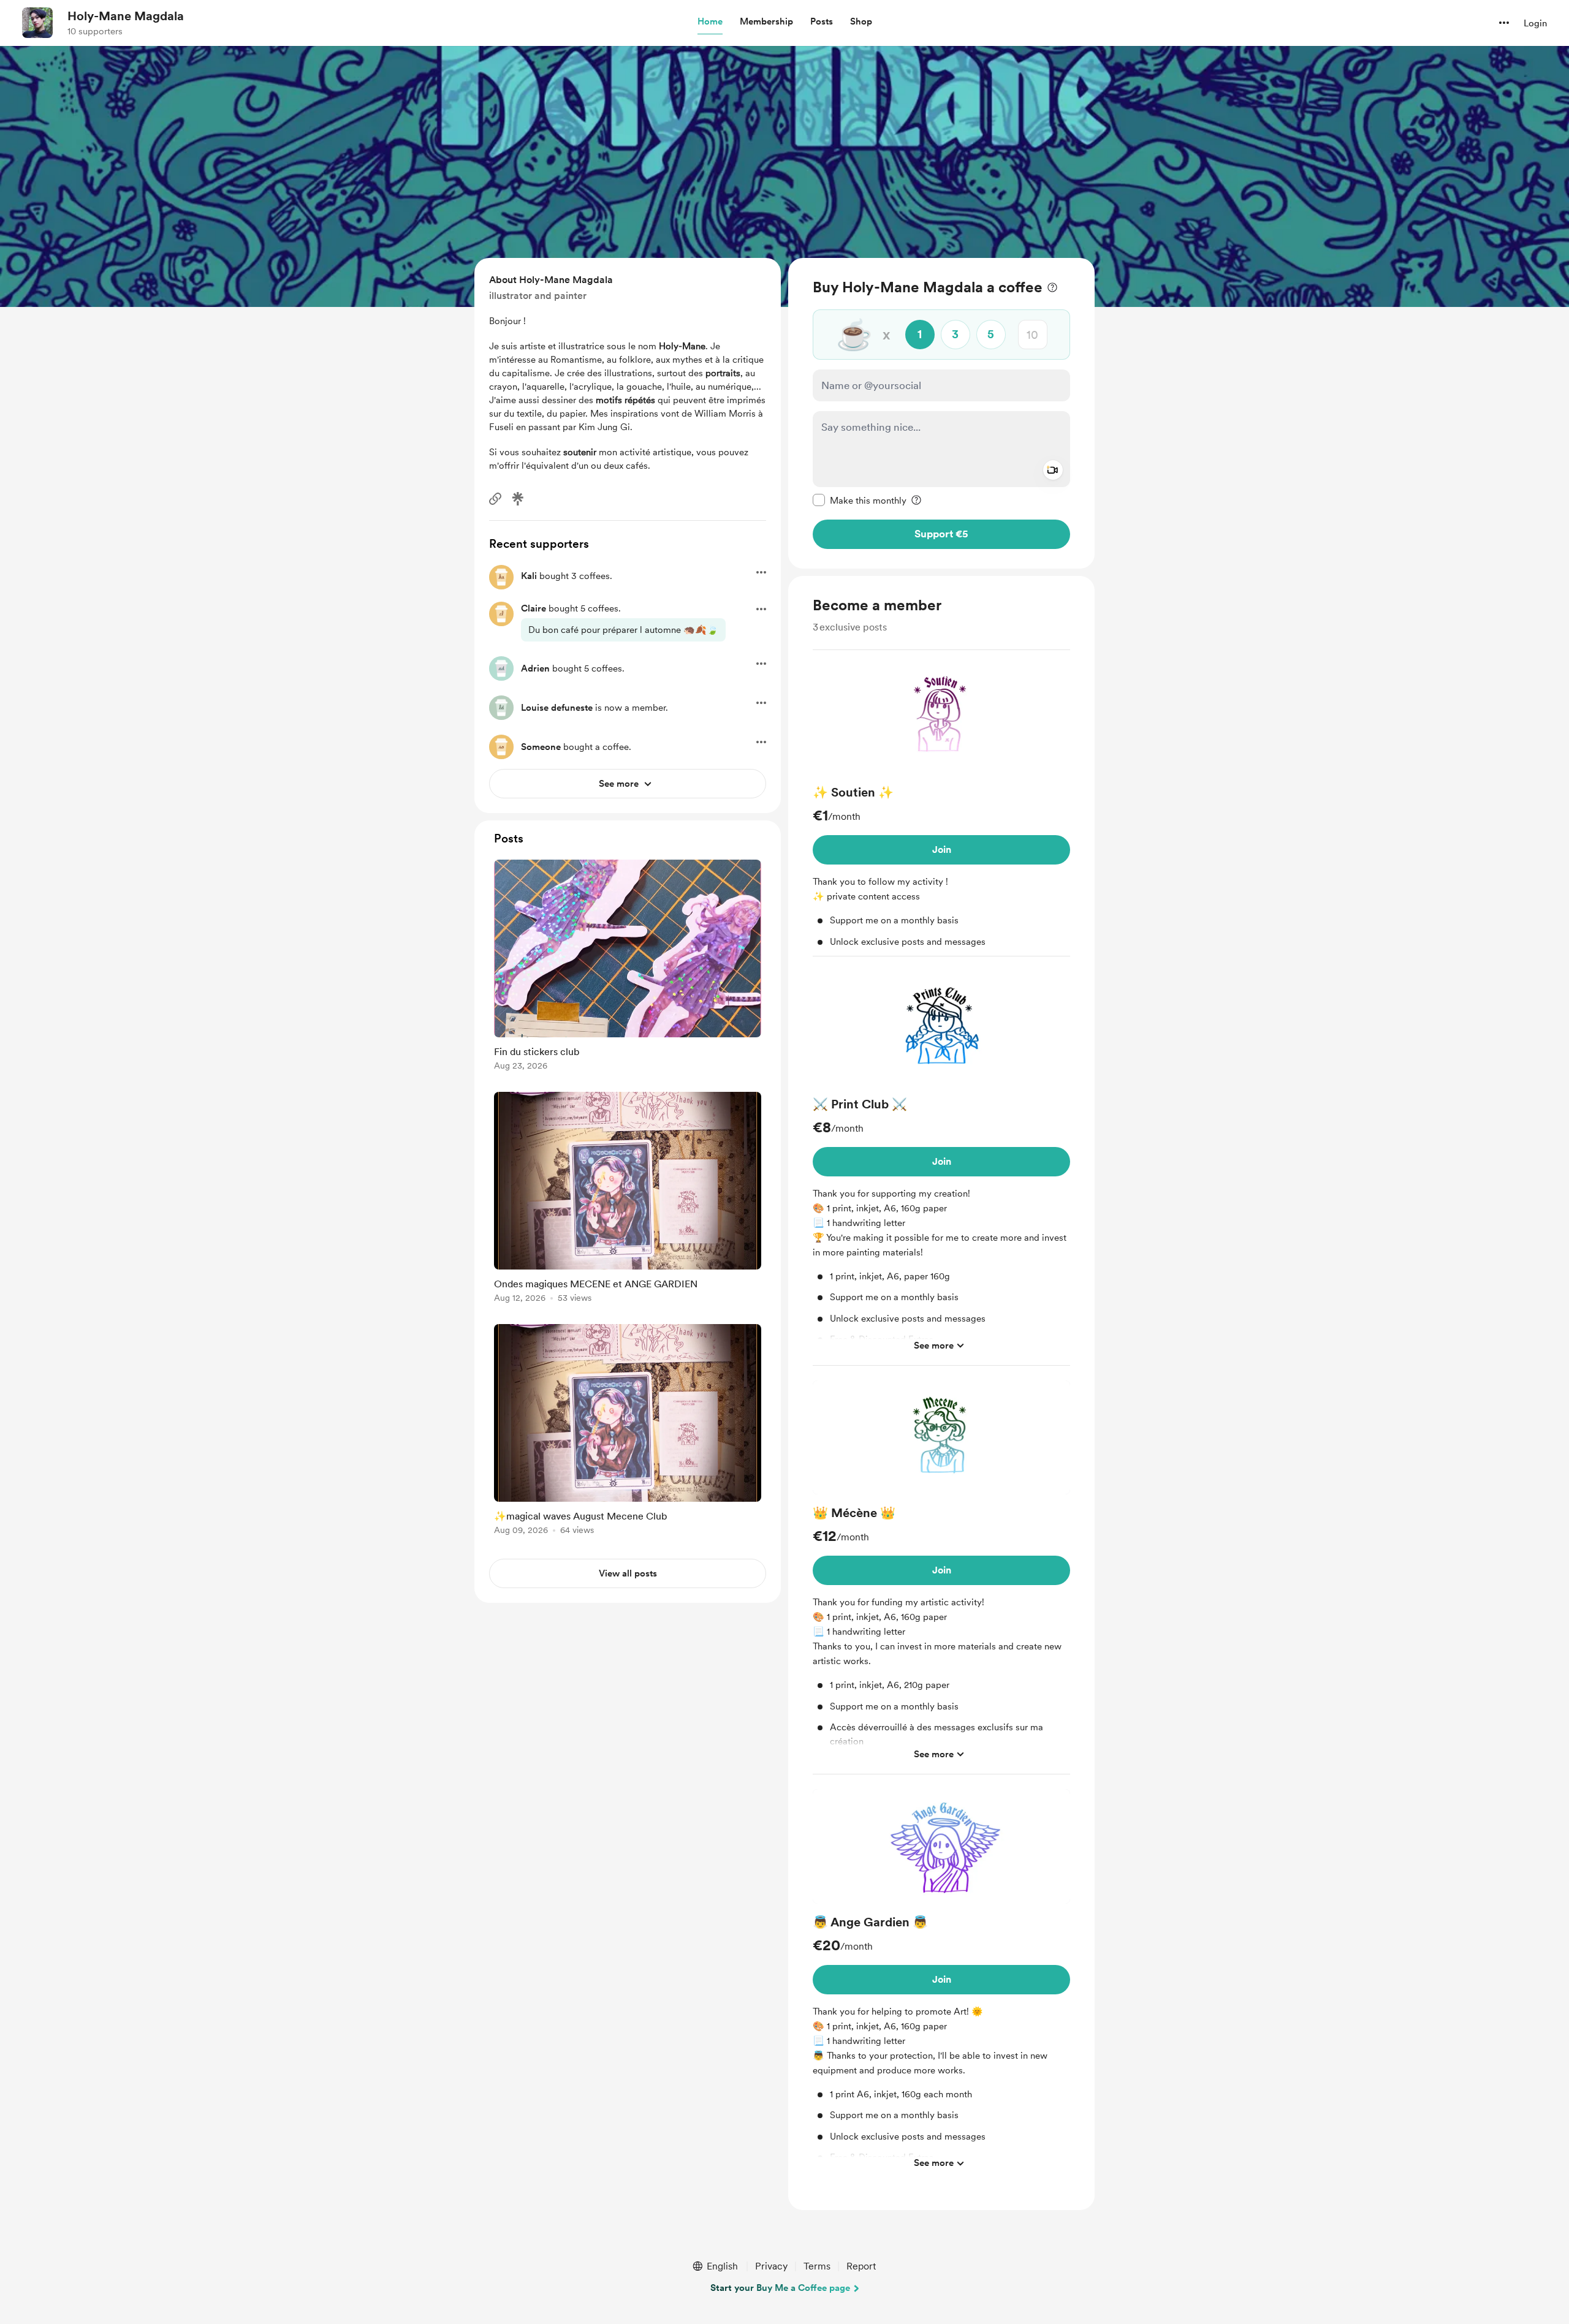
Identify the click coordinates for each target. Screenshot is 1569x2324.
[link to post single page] (628, 967)
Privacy (771, 2266)
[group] (941, 808)
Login (1535, 23)
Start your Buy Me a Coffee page (780, 2288)
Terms (817, 2266)
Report (861, 2266)
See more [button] (934, 1346)
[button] (710, 22)
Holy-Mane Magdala (126, 16)
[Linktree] (518, 499)
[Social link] (495, 499)
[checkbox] (860, 500)
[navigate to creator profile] (37, 23)
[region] (941, 413)
